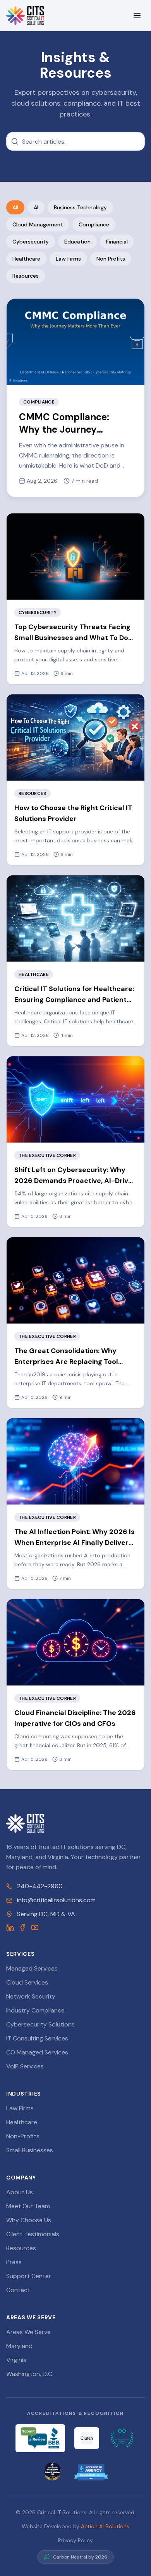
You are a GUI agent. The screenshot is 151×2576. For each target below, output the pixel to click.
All (15, 207)
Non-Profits (23, 2136)
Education (77, 242)
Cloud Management (38, 224)
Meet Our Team (28, 2206)
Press (14, 2262)
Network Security (31, 1996)
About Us (20, 2192)
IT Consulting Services (37, 2038)
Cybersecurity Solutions (40, 2024)
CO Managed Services (37, 2052)
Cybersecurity (31, 242)
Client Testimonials (33, 2234)
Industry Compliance (35, 2010)
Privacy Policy (75, 2540)
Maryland (19, 2346)
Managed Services (32, 1968)
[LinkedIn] (10, 1927)
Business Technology (80, 207)
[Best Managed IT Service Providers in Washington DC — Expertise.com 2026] (122, 2438)
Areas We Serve (28, 2332)
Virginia (16, 2360)
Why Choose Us (29, 2220)
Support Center (29, 2276)
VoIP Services (25, 2066)
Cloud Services (27, 1982)
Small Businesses (30, 2150)
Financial (117, 242)
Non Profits (111, 259)
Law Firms (68, 259)
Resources (26, 276)
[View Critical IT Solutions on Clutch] (87, 2438)
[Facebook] (22, 1927)
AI (36, 207)
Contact (18, 2290)
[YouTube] (35, 1927)
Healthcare (26, 259)
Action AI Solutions (105, 2526)
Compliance (94, 224)
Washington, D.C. (30, 2374)
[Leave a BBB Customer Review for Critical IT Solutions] (40, 2438)
